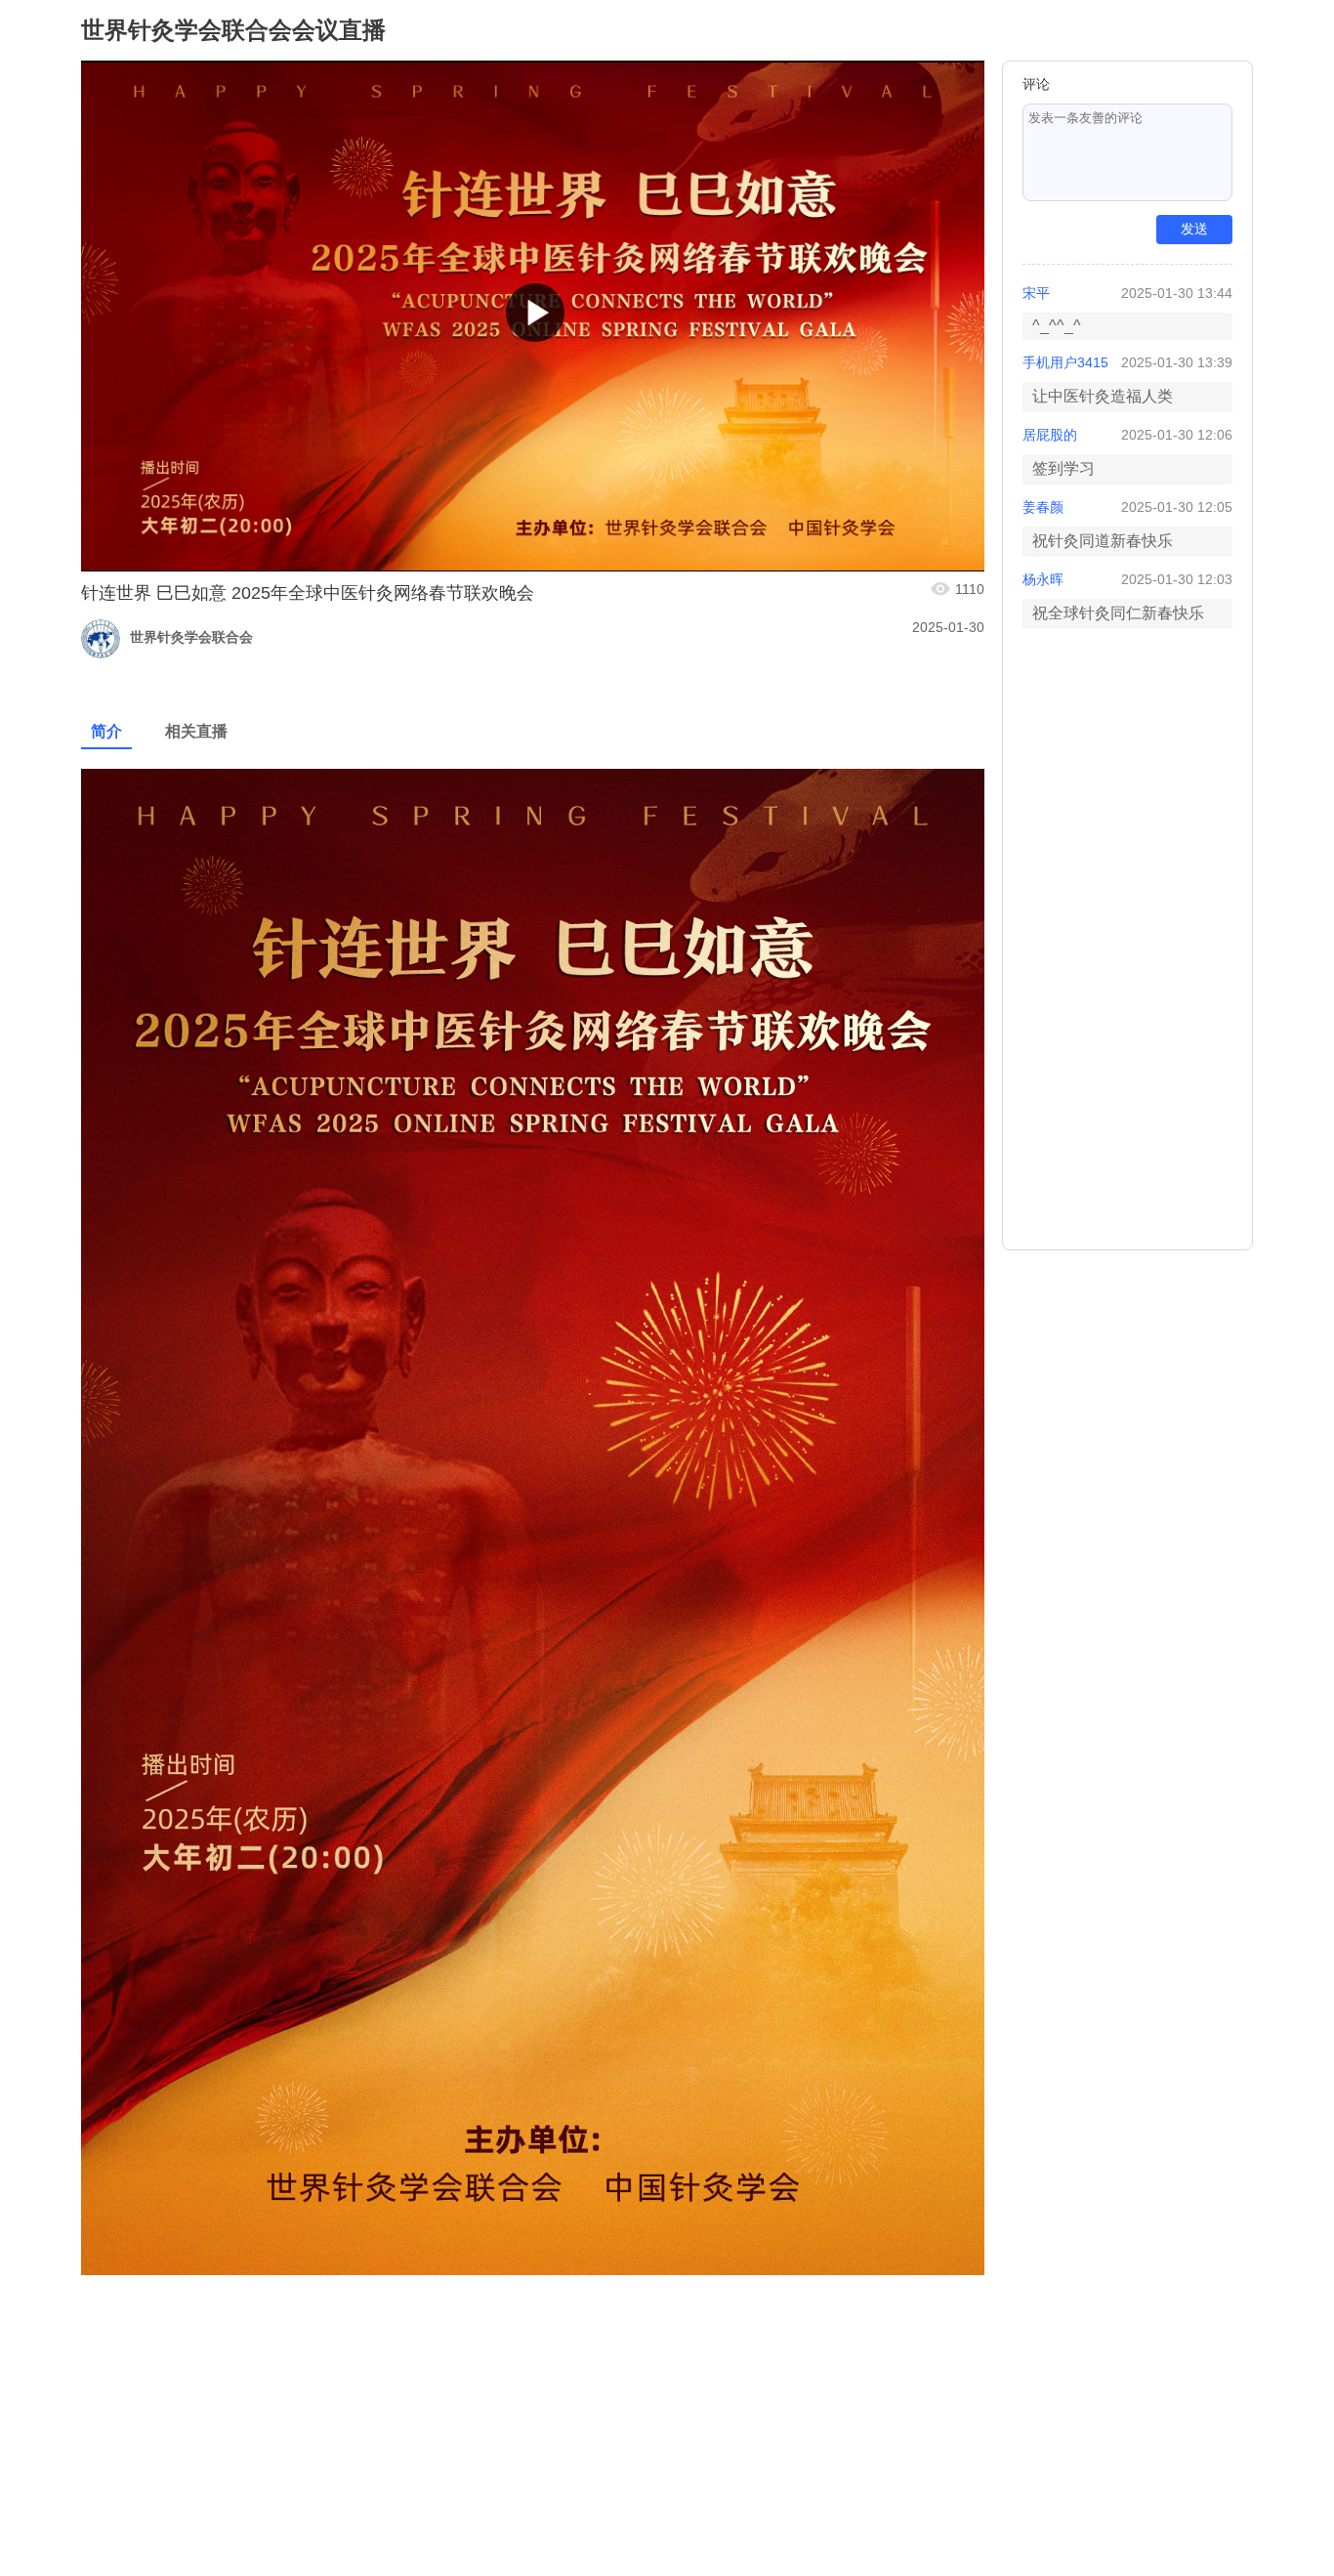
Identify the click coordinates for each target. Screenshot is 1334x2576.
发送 (1194, 229)
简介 (106, 731)
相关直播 (196, 731)
